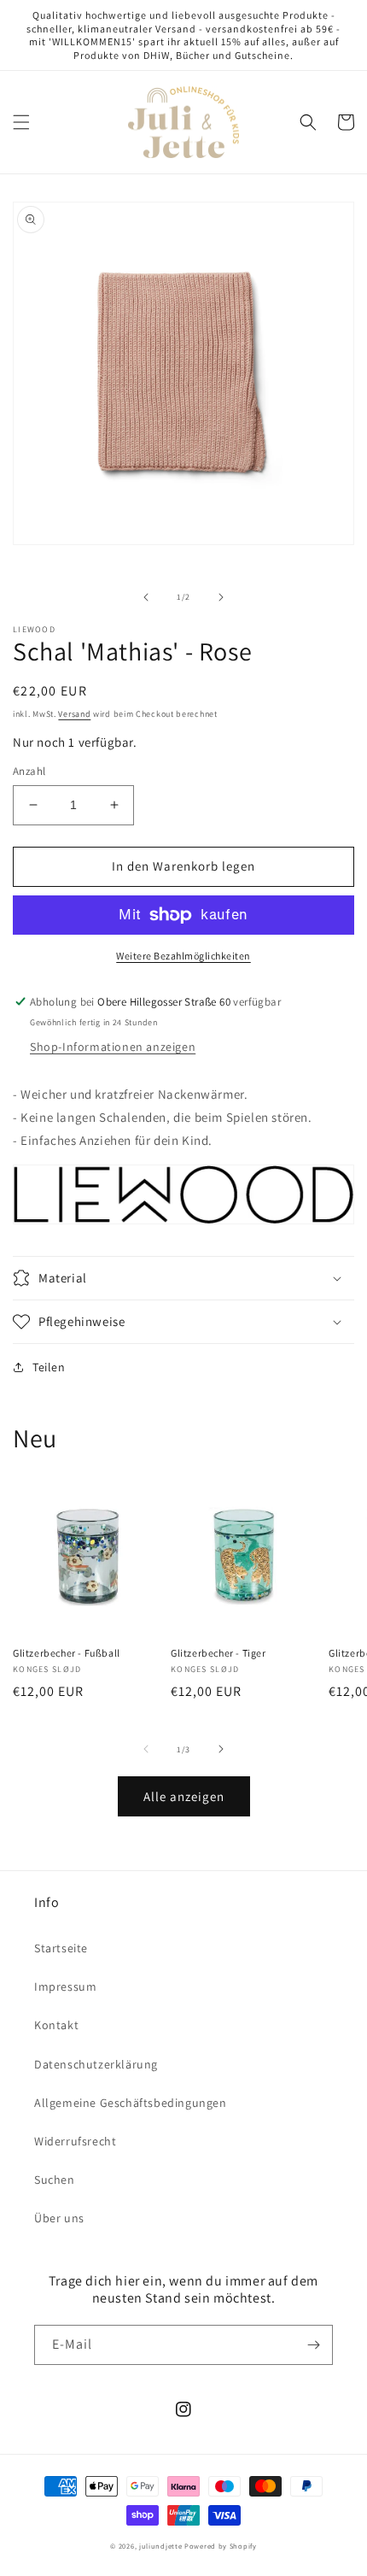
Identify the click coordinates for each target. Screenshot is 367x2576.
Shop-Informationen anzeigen (113, 1047)
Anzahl (29, 771)
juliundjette (160, 2546)
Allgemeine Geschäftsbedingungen (131, 2103)
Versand (74, 714)
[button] (21, 122)
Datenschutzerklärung (96, 2064)
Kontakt (56, 2025)
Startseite (61, 1948)
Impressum (65, 1986)
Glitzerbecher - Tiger (218, 1653)
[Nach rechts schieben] (221, 597)
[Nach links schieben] (146, 597)
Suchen (55, 2180)
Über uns (59, 2218)
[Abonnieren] (313, 2345)
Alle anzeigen (184, 1796)
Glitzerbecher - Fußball (67, 1653)
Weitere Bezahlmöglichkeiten (183, 956)
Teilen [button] (49, 1367)
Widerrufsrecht (75, 2141)
